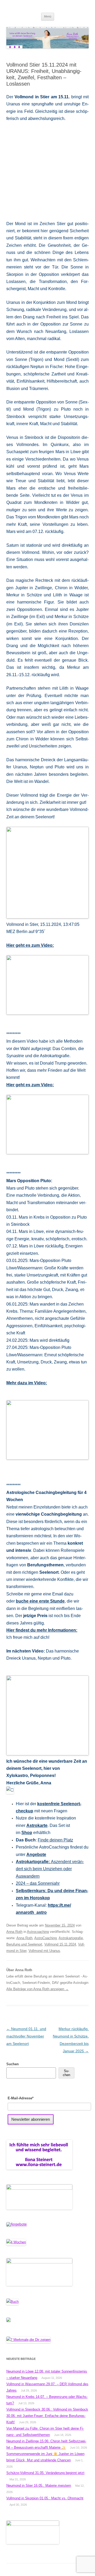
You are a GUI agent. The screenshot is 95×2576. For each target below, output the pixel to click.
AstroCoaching (46, 1938)
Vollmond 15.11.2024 (60, 1944)
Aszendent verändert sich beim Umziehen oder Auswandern (50, 1869)
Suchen (13, 2064)
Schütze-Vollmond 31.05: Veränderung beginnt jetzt (45, 2473)
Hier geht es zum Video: (30, 945)
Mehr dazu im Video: (27, 1383)
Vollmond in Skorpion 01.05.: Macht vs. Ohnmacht (45, 2498)
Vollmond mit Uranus (44, 1951)
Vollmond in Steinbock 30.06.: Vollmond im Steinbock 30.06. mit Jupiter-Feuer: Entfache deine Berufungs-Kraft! (47, 2416)
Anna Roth (14, 1932)
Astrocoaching (38, 1932)
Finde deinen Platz (55, 1840)
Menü (48, 16)
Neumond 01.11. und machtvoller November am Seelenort (26, 2036)
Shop (27, 1833)
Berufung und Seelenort (24, 1944)
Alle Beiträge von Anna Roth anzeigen (37, 1989)
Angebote (36, 1855)
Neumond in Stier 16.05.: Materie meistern (39, 2486)
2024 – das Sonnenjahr (38, 1883)
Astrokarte (37, 1825)
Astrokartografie (71, 1938)
